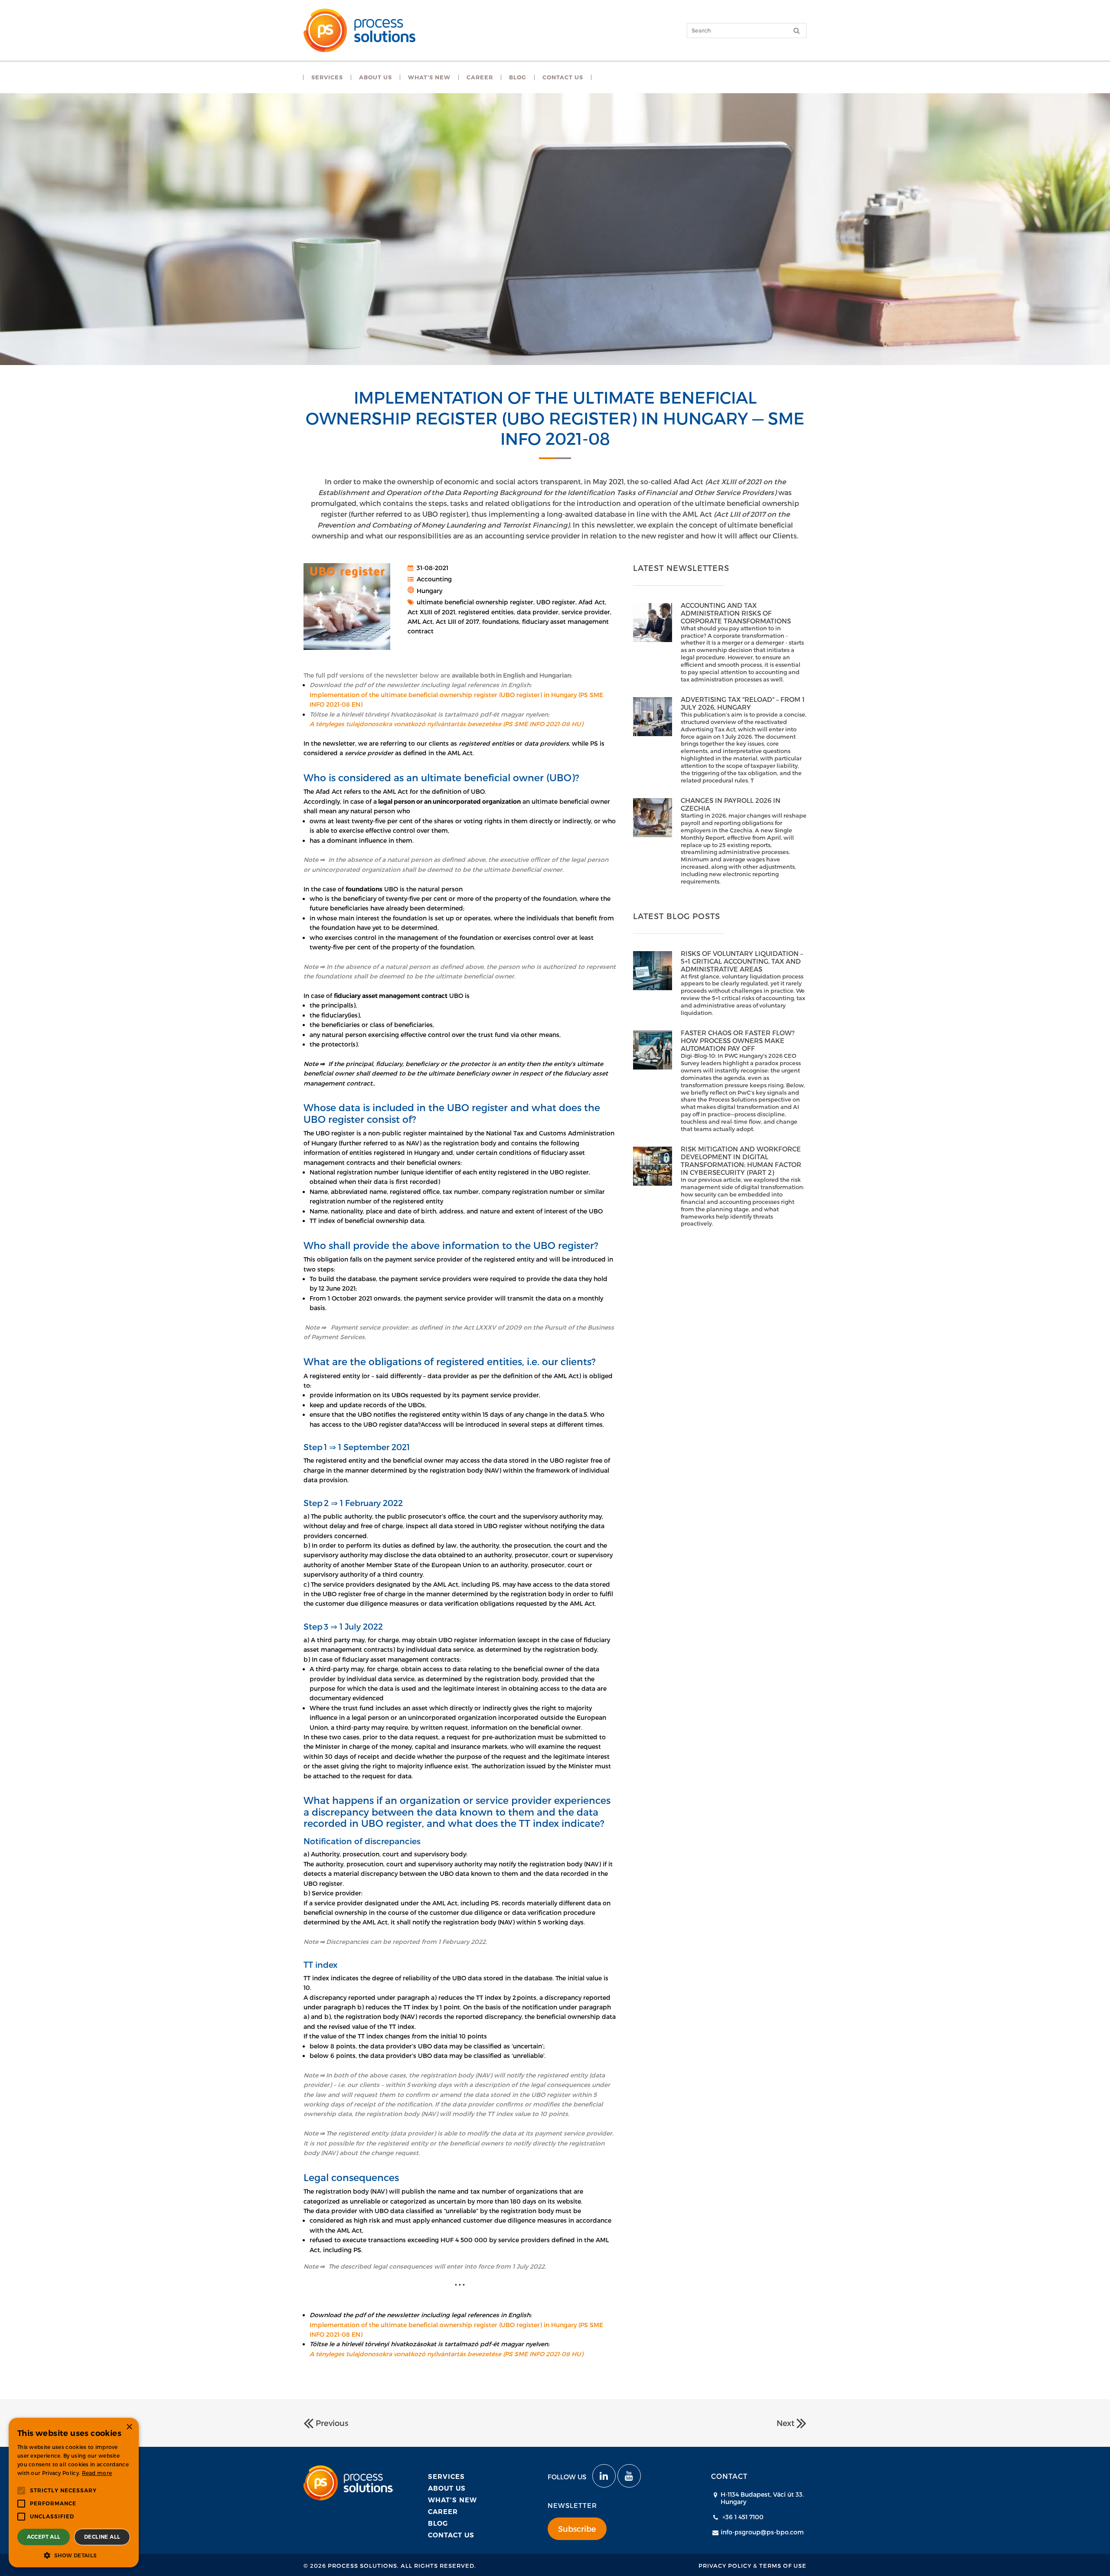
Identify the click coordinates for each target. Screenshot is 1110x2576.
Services (446, 2477)
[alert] (74, 2493)
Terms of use (783, 2566)
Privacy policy (725, 2566)
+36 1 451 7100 (743, 2517)
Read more (97, 2473)
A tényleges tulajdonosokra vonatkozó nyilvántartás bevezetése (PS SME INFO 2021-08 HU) (446, 724)
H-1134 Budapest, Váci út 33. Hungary (762, 2498)
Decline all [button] (102, 2537)
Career (443, 2512)
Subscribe (577, 2529)
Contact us (451, 2535)
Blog (438, 2523)
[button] (74, 2555)
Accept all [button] (44, 2537)
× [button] (129, 2427)
